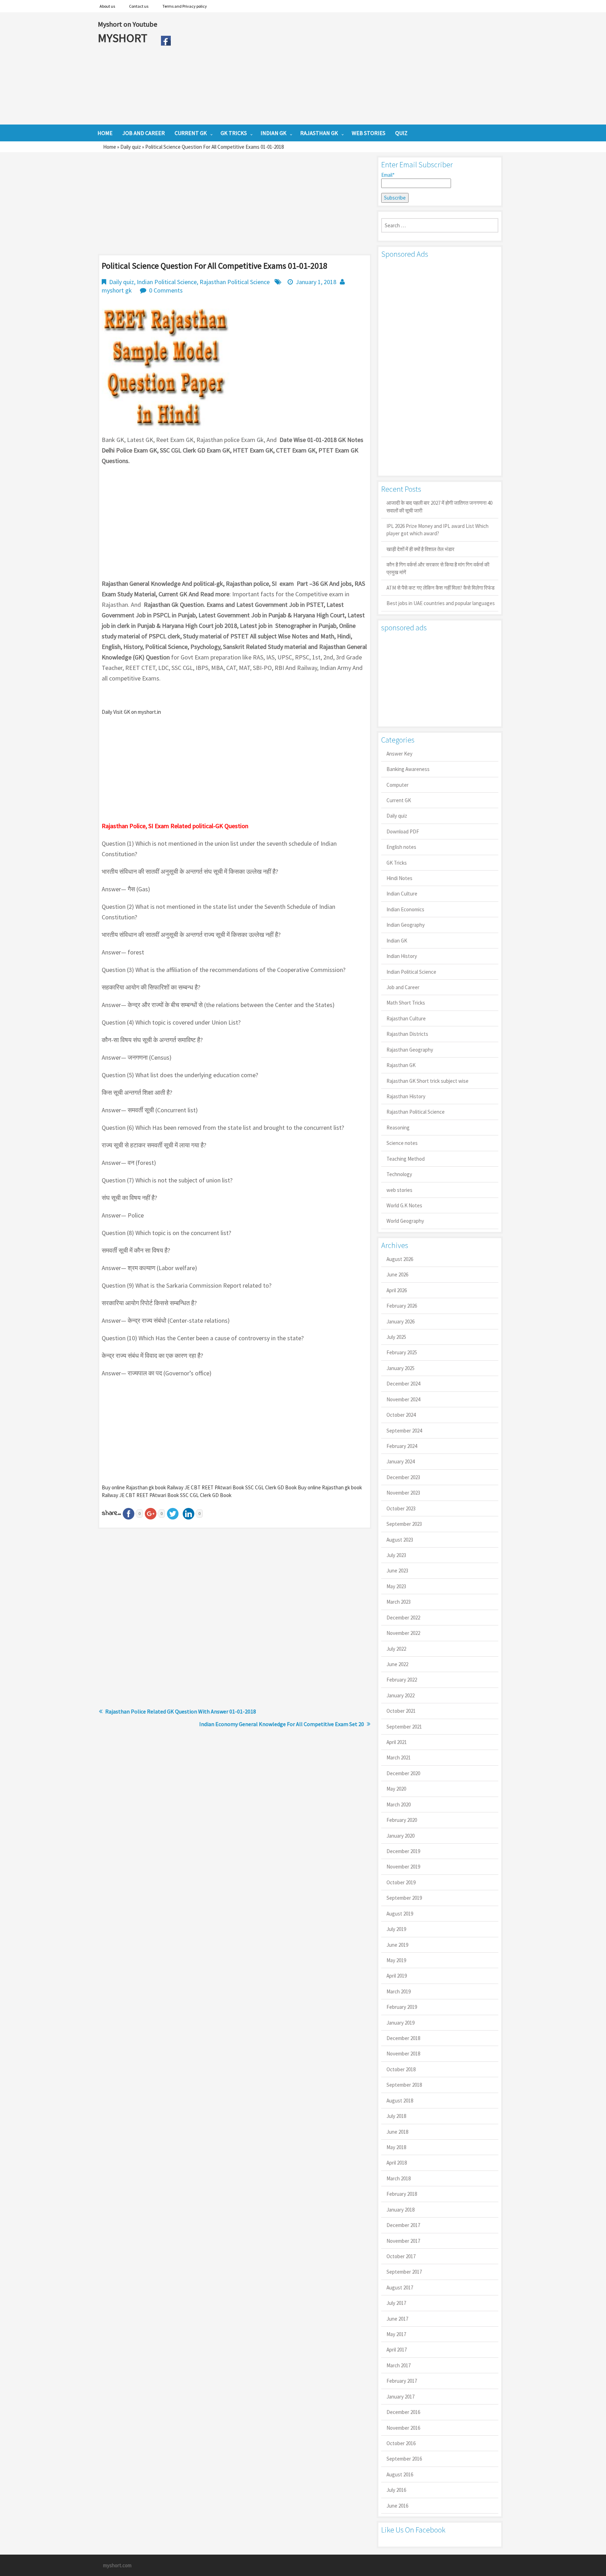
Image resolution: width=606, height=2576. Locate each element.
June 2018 (397, 2132)
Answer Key (399, 754)
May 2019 (396, 1960)
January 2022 (400, 1695)
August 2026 (400, 1259)
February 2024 (402, 1446)
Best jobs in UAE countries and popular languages (441, 603)
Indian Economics (405, 909)
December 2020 (403, 1773)
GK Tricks (397, 863)
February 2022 (402, 1680)
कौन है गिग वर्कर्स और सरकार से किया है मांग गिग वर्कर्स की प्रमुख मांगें (438, 568)
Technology (399, 1174)
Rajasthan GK (401, 1065)
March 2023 (399, 1602)
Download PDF (403, 831)
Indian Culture (402, 894)
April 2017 (397, 2350)
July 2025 (396, 1337)
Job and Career (403, 987)
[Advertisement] (341, 68)
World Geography (405, 1221)
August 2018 (400, 2101)
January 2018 (400, 2210)
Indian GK (397, 941)
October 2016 (401, 2443)
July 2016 (396, 2490)
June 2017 (397, 2319)
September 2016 (404, 2459)
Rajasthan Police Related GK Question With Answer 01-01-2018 (181, 1711)
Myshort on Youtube (127, 24)
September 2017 (404, 2272)
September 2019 (404, 1898)
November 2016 (403, 2428)
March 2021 (399, 1757)
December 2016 (403, 2412)
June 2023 (397, 1571)
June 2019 (397, 1945)
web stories (399, 1190)
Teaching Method (406, 1159)
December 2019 (403, 1851)
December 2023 (403, 1477)
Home (110, 147)
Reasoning (398, 1128)
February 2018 (402, 2194)
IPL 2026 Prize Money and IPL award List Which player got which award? (437, 530)
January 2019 (400, 2023)
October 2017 (401, 2256)
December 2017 (403, 2225)
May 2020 (396, 1789)
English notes (401, 847)
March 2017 (399, 2365)
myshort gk (117, 290)
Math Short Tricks (406, 1003)
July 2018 (396, 2116)
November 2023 (403, 1493)
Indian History (402, 956)
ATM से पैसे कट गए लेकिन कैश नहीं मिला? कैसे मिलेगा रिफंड (440, 588)
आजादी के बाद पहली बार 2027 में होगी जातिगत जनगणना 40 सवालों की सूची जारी (439, 507)
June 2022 (397, 1664)
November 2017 (403, 2241)
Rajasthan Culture (406, 1018)
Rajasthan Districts (407, 1034)
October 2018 (401, 2069)
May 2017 (396, 2334)
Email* (388, 175)
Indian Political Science (167, 282)
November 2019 (403, 1867)
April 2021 (397, 1742)
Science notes (402, 1143)
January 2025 (400, 1368)
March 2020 (399, 1804)
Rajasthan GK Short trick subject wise (427, 1081)
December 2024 (403, 1384)
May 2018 (396, 2147)
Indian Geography (406, 925)
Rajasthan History (406, 1096)
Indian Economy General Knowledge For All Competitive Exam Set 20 (282, 1724)
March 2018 (399, 2178)
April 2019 (397, 1976)
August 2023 (400, 1540)
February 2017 (402, 2381)
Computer (398, 785)
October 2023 (401, 1508)
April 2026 (397, 1290)
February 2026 (402, 1306)
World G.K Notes (404, 1205)
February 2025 (402, 1352)
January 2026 (400, 1321)
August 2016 (400, 2474)
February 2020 (402, 1820)
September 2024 (404, 1431)
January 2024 (400, 1461)
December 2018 (403, 2038)
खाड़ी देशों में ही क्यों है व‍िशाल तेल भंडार (420, 549)
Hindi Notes (399, 878)
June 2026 (397, 1274)
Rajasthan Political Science (235, 282)
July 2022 (396, 1649)
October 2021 (401, 1711)
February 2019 (402, 2007)
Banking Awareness (408, 769)
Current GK (399, 800)
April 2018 (397, 2163)
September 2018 (404, 2085)
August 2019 (400, 1914)
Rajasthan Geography (410, 1050)
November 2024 (403, 1399)
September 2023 (404, 1524)
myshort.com (117, 2565)
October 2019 (401, 1882)
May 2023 (396, 1586)
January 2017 (400, 2397)
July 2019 (396, 1929)
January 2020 (400, 1836)
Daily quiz (131, 147)
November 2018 (403, 2054)
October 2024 (401, 1415)
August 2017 (400, 2287)
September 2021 (404, 1727)
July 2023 (396, 1555)
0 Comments (166, 290)
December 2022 (403, 1618)
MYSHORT (124, 38)
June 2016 (397, 2506)
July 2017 (396, 2303)
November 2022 (403, 1633)
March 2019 (399, 1991)
